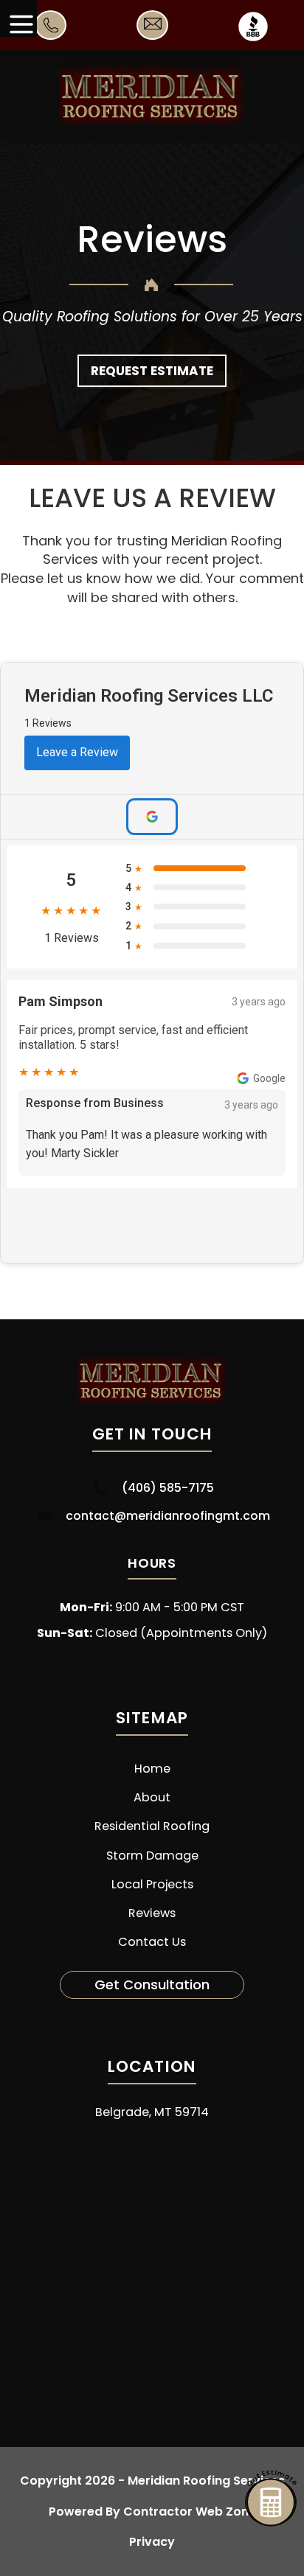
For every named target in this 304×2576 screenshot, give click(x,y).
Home (152, 1769)
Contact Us (152, 1942)
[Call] (51, 34)
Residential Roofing (152, 1826)
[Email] (153, 30)
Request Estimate (152, 371)
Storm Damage (152, 1856)
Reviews (152, 1913)
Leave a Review (77, 752)
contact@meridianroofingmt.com (168, 1516)
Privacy (152, 2542)
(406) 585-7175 (168, 1488)
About (152, 1797)
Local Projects (152, 1884)
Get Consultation (152, 1985)
